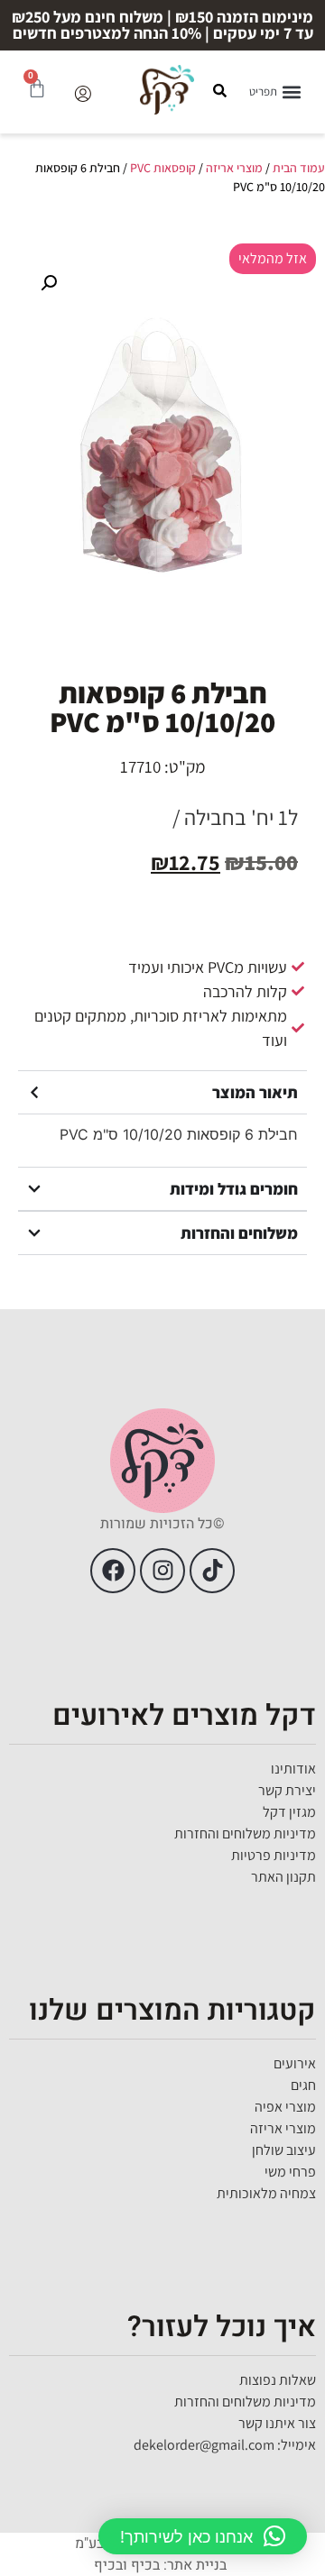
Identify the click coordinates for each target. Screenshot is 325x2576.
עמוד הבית (299, 168)
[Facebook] (113, 1571)
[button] (276, 92)
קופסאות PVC (163, 168)
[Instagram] (162, 1571)
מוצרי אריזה (234, 168)
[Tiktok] (212, 1571)
